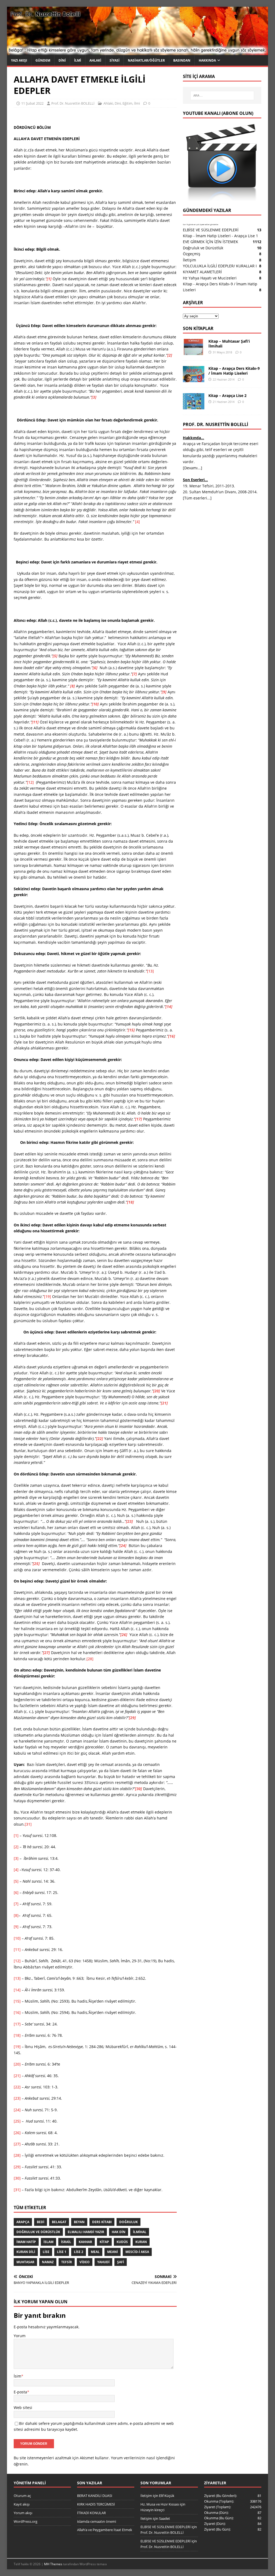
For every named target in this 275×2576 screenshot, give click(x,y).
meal (95, 2252)
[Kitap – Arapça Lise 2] (194, 406)
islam (48, 2242)
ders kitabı (102, 2222)
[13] (150, 971)
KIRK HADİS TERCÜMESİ (96, 2504)
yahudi (103, 2262)
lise (46, 2252)
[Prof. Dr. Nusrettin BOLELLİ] (138, 52)
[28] (90, 1659)
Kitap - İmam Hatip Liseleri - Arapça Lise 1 (220, 236)
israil (66, 2242)
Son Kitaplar (198, 328)
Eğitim (127, 103)
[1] (16, 1835)
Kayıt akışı (22, 2504)
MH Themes (53, 2564)
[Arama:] (222, 95)
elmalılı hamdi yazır (86, 2232)
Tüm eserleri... (197, 498)
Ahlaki (95, 60)
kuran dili (26, 2252)
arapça (23, 2222)
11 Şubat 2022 (32, 103)
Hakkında (207, 60)
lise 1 (62, 2252)
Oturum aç (22, 2496)
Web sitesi (23, 2408)
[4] (137, 522)
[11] (17, 1949)
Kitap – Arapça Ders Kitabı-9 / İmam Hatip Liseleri (234, 371)
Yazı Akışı (19, 60)
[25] (17, 2121)
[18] (17, 2035)
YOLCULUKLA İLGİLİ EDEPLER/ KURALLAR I (220, 266)
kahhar (85, 2242)
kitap (104, 2242)
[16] (17, 2012)
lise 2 (79, 2252)
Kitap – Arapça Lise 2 (227, 395)
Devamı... (193, 468)
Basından (182, 60)
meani (113, 2252)
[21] (17, 2076)
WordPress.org (26, 2521)
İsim (17, 2376)
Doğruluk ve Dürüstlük (38, 2232)
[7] (16, 1904)
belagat (59, 2222)
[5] (16, 1881)
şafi (121, 2262)
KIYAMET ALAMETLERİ (202, 272)
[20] (17, 2064)
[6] (16, 1892)
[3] (16, 1858)
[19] (48, 1296)
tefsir (67, 2262)
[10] (17, 1938)
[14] (17, 1990)
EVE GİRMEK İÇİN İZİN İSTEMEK (211, 242)
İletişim (189, 260)
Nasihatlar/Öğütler (146, 60)
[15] (17, 2001)
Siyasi (115, 60)
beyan (79, 2222)
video (85, 2262)
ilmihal (140, 2232)
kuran (141, 2242)
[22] (17, 2087)
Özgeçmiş (192, 254)
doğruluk (129, 2222)
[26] (17, 2133)
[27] (17, 2144)
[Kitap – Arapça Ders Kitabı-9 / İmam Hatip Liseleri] (194, 379)
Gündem (43, 60)
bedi (41, 2222)
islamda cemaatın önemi (97, 2521)
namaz (48, 2262)
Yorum (20, 2336)
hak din (119, 2232)
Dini (62, 60)
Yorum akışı (23, 2513)
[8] (16, 1915)
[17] (17, 2024)
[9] (16, 1927)
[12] (30, 782)
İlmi (78, 60)
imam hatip (26, 2242)
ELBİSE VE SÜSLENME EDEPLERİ (211, 230)
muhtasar (25, 2262)
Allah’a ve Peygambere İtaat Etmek (105, 2530)
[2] (16, 1847)
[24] (17, 2110)
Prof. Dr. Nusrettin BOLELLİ (73, 103)
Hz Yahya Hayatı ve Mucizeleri (210, 278)
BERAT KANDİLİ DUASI (95, 2496)
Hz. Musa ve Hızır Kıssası (160, 2504)
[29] (17, 2167)
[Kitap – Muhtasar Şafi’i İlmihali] (194, 352)
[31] (28, 1824)
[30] (17, 2178)
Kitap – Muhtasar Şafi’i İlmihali (229, 344)
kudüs (122, 2242)
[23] (17, 2098)
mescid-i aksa (137, 2252)
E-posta (20, 2392)
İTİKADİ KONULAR (91, 2513)
